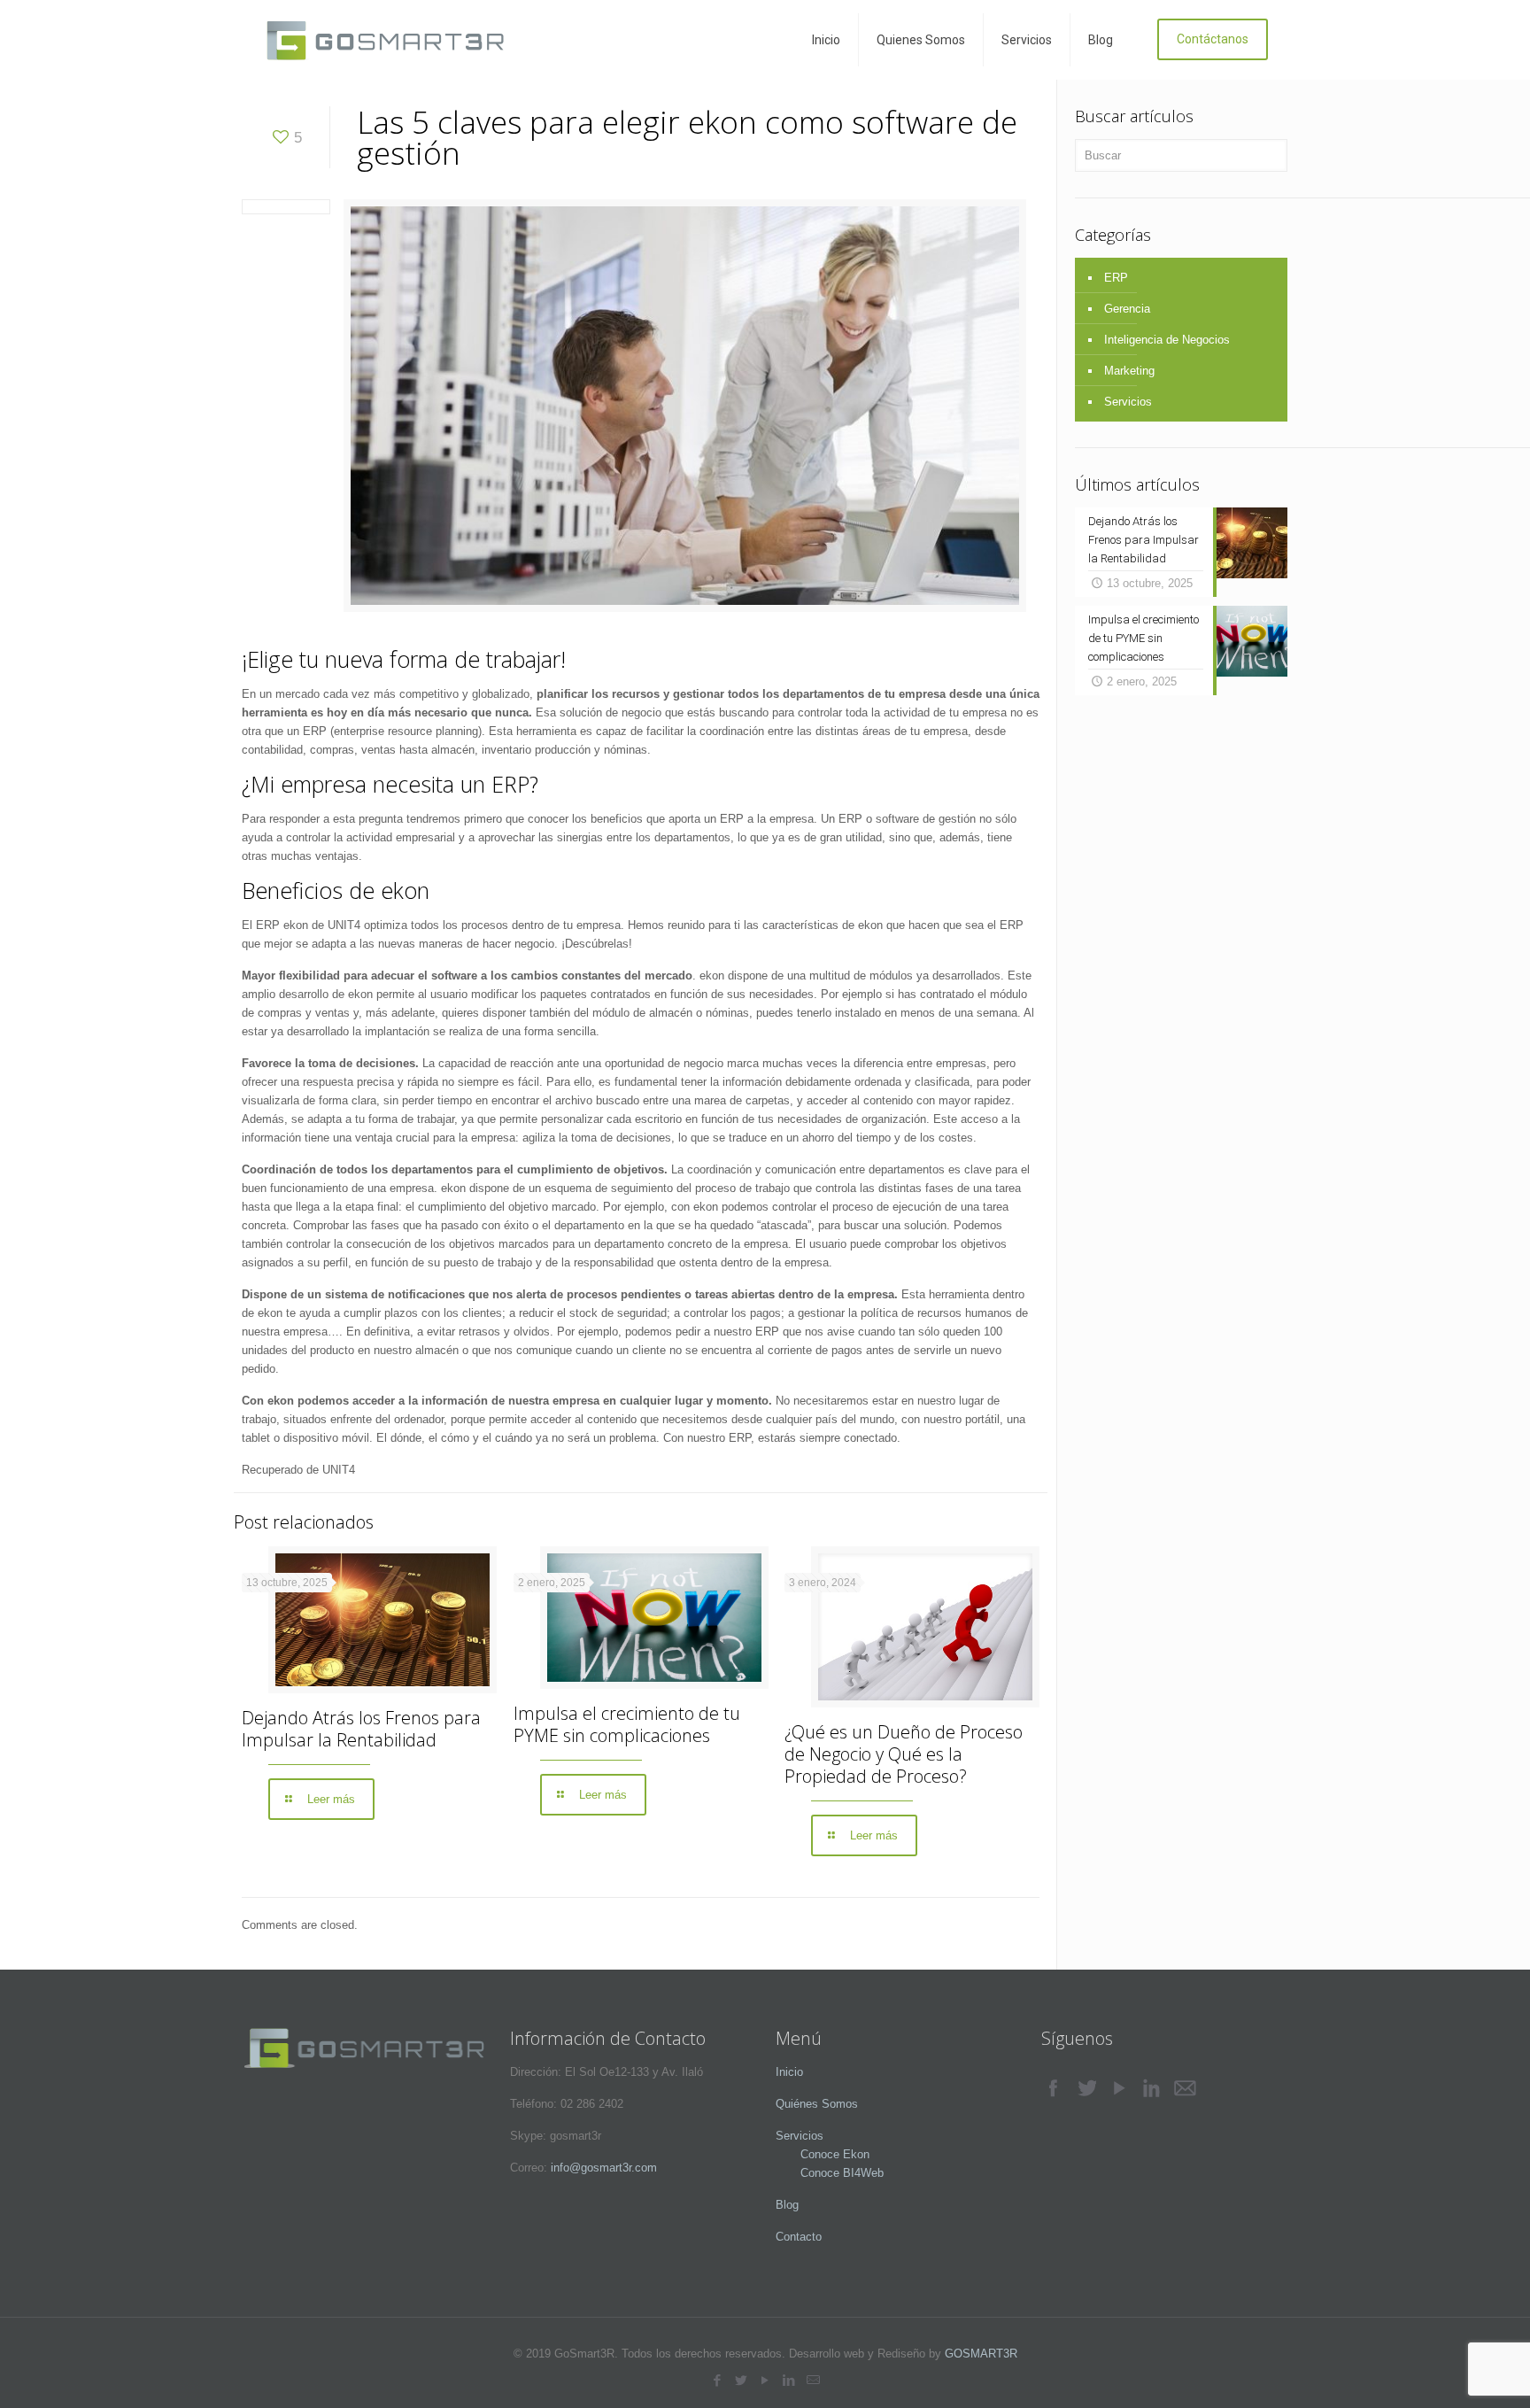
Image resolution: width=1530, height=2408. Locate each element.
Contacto (799, 2237)
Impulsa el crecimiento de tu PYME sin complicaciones (627, 1724)
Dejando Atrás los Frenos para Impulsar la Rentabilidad (361, 1729)
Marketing (1129, 371)
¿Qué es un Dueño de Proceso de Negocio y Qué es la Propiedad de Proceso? (904, 1754)
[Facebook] (718, 2380)
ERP (1116, 278)
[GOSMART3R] (386, 40)
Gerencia (1127, 309)
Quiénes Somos (817, 2104)
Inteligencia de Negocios (1167, 340)
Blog (787, 2205)
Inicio (789, 2072)
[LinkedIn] (789, 2380)
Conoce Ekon (823, 2154)
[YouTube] (765, 2380)
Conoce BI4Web (830, 2173)
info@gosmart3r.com (604, 2168)
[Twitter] (742, 2380)
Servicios (1128, 402)
